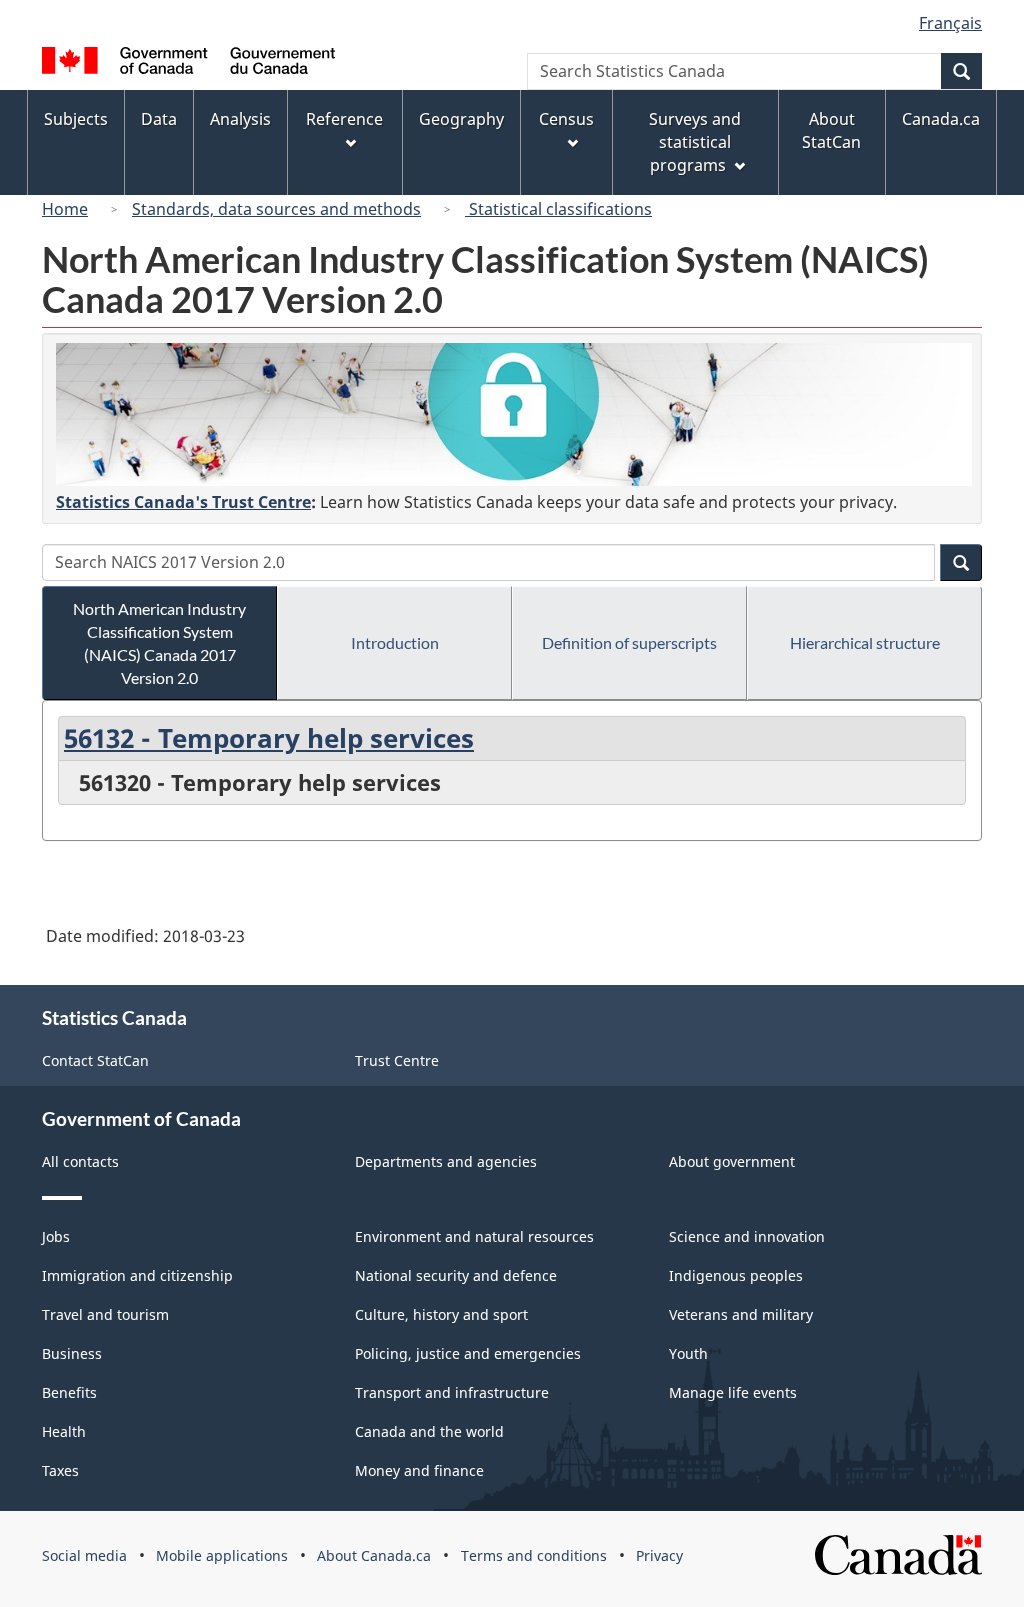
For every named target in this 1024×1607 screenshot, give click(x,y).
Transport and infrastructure (452, 1392)
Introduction (395, 642)
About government (732, 1161)
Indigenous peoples (736, 1275)
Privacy (659, 1555)
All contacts (80, 1161)
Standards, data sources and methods (276, 209)
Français (950, 23)
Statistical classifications (558, 209)
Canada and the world (429, 1431)
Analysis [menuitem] (240, 119)
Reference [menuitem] (344, 119)
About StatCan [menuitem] (831, 130)
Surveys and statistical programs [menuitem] (695, 142)
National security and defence (456, 1275)
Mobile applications (222, 1555)
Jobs (56, 1236)
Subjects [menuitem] (76, 119)
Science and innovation (747, 1236)
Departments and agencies (446, 1161)
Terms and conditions (534, 1555)
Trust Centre (397, 1060)
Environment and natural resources (474, 1236)
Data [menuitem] (159, 119)
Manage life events (733, 1392)
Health (64, 1431)
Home (65, 209)
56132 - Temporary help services (269, 738)
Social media (84, 1555)
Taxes (60, 1470)
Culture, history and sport (441, 1314)
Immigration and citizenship (137, 1275)
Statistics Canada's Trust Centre (183, 502)
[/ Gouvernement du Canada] (188, 63)
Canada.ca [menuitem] (941, 119)
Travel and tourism (105, 1314)
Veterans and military (741, 1314)
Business (72, 1353)
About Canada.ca (374, 1555)
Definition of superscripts (629, 642)
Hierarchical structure (865, 642)
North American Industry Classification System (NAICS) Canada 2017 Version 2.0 (159, 643)
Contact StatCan (95, 1060)
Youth (688, 1353)
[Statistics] (514, 414)
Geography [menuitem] (461, 119)
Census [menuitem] (566, 119)
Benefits (69, 1392)
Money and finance (419, 1470)
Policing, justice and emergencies (468, 1353)
